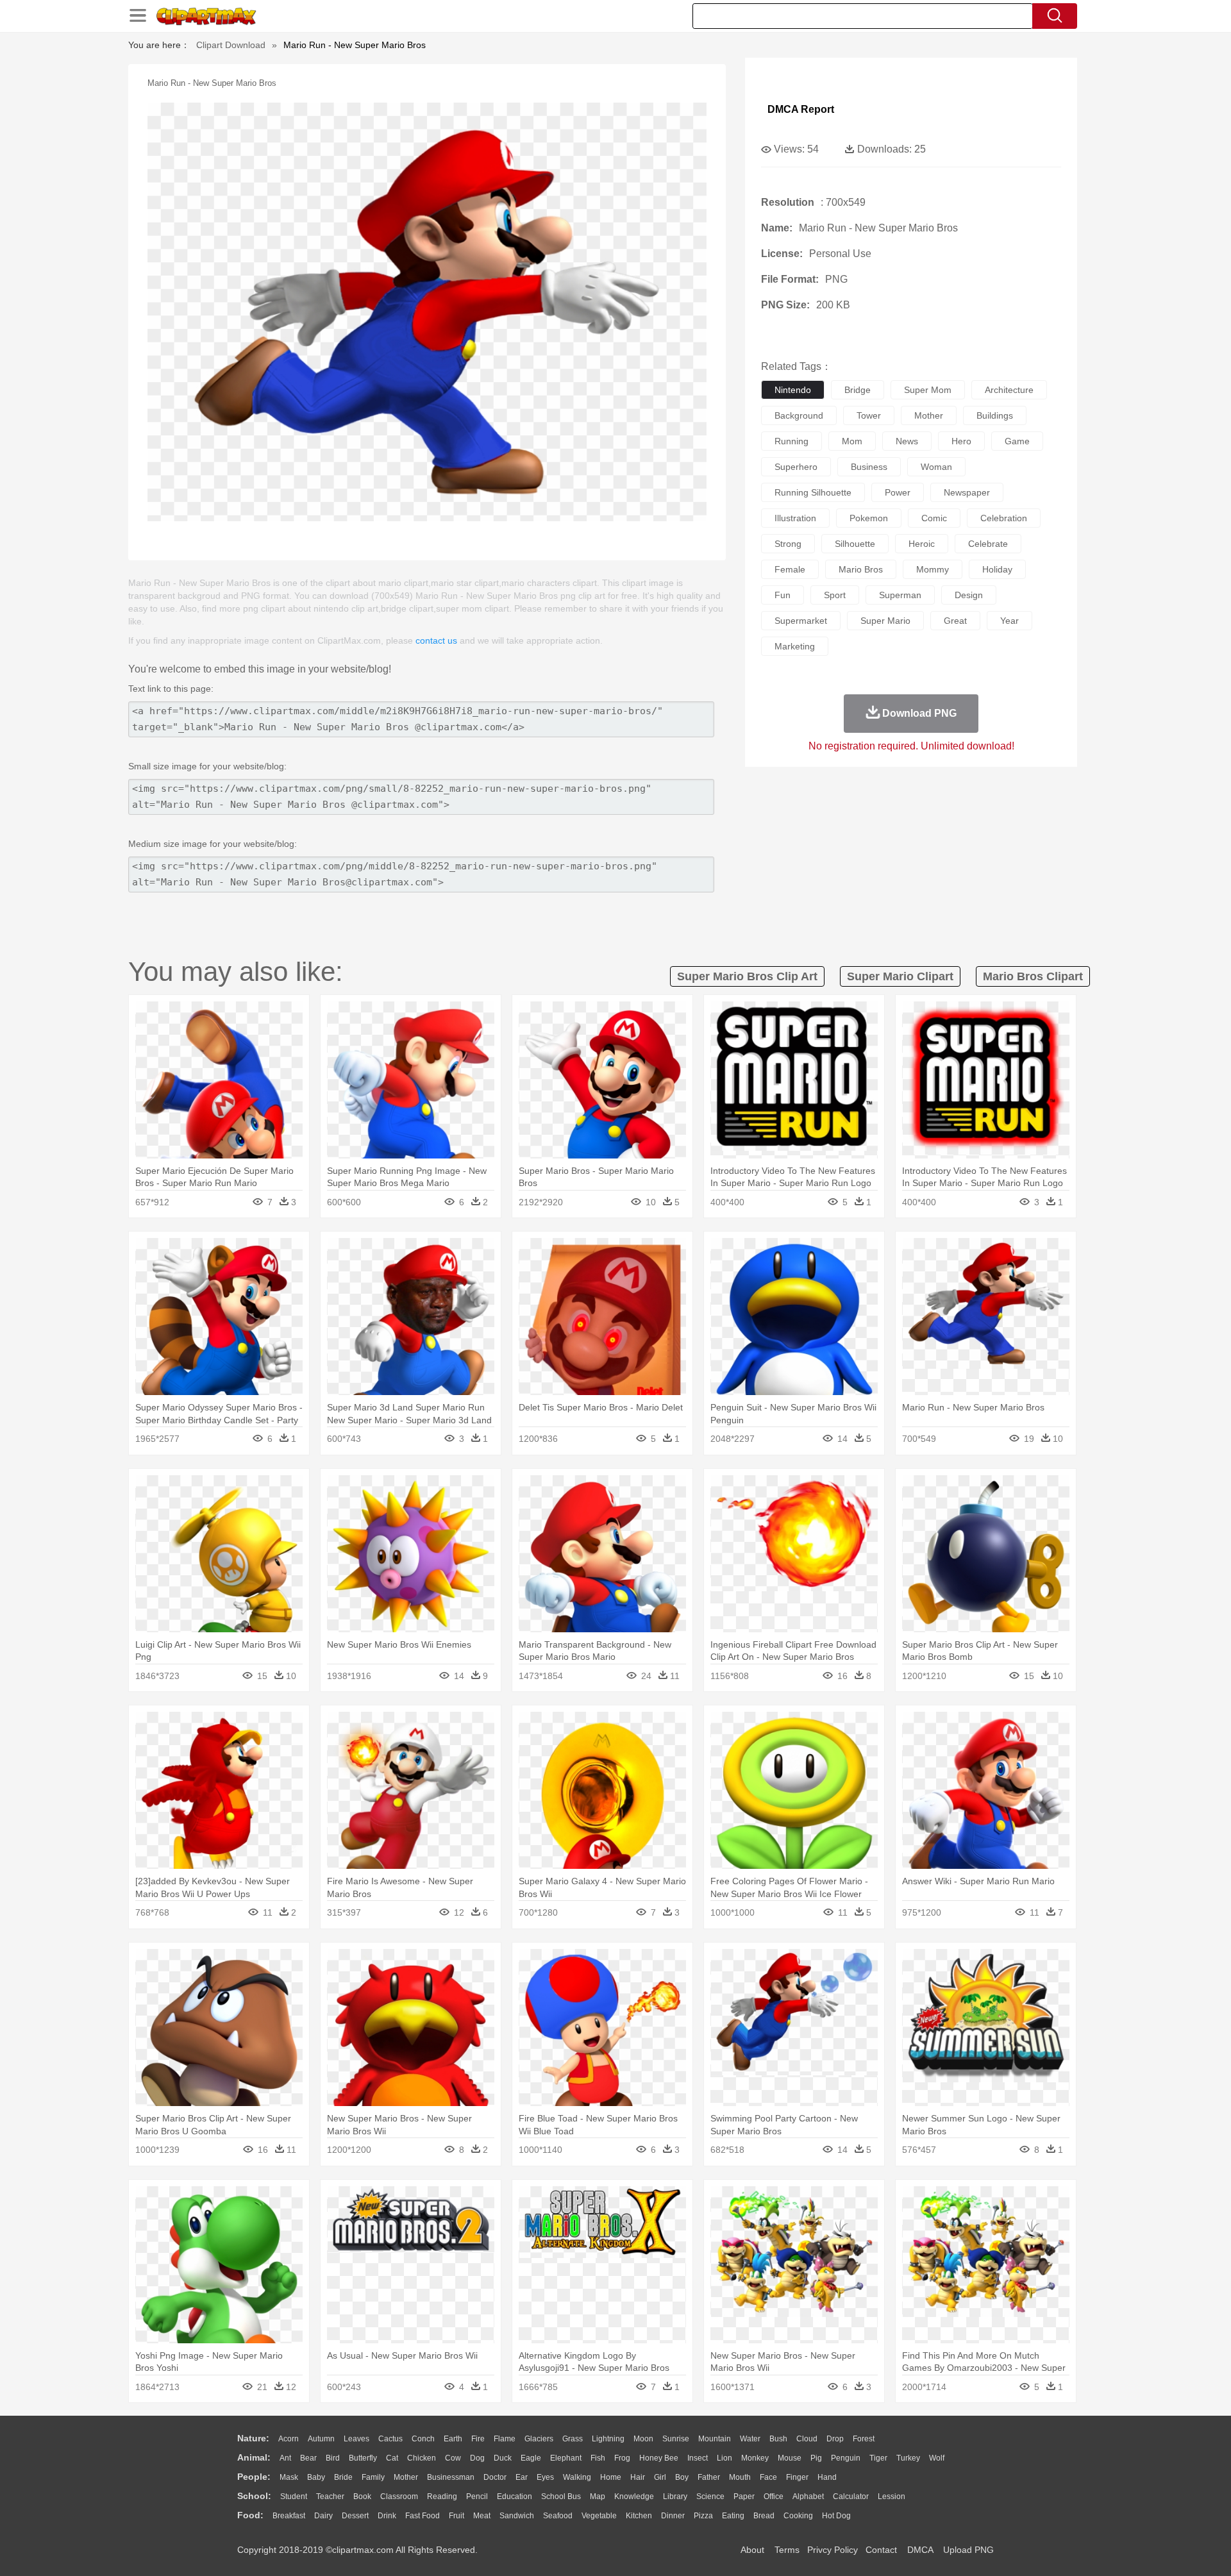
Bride (343, 2477)
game (1017, 441)
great (955, 621)
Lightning (608, 2439)
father (709, 2477)
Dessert (355, 2516)
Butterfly (363, 2458)
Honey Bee (659, 2458)
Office (774, 2497)
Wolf (937, 2458)
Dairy (323, 2516)
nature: (253, 2438)
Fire (478, 2439)
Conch (423, 2439)
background (799, 415)
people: (254, 2477)
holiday (997, 569)
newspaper (967, 492)
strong (788, 544)
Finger (797, 2477)
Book (362, 2497)
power (898, 492)
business (869, 467)
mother (929, 415)
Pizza (703, 2516)
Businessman (451, 2477)
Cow (453, 2458)
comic (934, 518)
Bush (778, 2439)
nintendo (793, 390)
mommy (933, 569)
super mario (885, 621)
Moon (643, 2439)
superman (900, 595)
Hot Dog (836, 2516)
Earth (453, 2439)
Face (768, 2477)
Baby (316, 2477)
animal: (254, 2457)
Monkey (755, 2458)
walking (577, 2477)
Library (675, 2497)
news (907, 441)
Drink (387, 2516)
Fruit (456, 2516)
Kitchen (639, 2516)
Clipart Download (231, 45)
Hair (638, 2477)
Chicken (422, 2458)
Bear (308, 2458)
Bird (333, 2458)
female (790, 569)
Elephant (566, 2458)
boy (682, 2477)
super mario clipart (900, 976)
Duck (503, 2458)
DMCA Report (801, 109)
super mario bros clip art (747, 976)
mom (852, 441)
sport (835, 595)
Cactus (390, 2439)
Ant (285, 2458)
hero (961, 441)
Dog (477, 2458)
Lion (724, 2458)
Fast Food (423, 2516)
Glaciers (539, 2439)
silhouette (855, 544)
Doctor (495, 2477)
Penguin (846, 2458)
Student (294, 2497)
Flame (505, 2439)
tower (869, 415)
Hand (827, 2477)
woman (936, 467)
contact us (436, 640)
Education (515, 2497)
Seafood (558, 2516)
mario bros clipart (1033, 976)
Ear (522, 2477)
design (969, 595)
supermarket (801, 621)
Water (750, 2439)
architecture (1009, 390)
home (611, 2477)
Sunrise (676, 2439)
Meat (482, 2516)
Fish (598, 2458)
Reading (442, 2497)
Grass (573, 2439)
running (791, 441)
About (752, 2550)
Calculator (851, 2497)
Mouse (790, 2458)
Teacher (330, 2497)
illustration (795, 518)
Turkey (908, 2458)
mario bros (861, 569)
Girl (660, 2477)
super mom (928, 390)
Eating (733, 2516)
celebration (1004, 518)
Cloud (807, 2439)
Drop (835, 2439)
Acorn (289, 2439)
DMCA (920, 2550)
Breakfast (289, 2516)
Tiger (878, 2458)
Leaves (356, 2439)
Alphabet (808, 2497)
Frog (622, 2458)
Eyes (545, 2477)
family (373, 2477)
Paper (744, 2497)
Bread (764, 2516)
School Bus (561, 2497)
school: (254, 2496)
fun (783, 595)
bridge (858, 390)
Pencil (477, 2497)
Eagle (531, 2458)
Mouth (740, 2477)
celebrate (988, 544)
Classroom (399, 2497)
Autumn (321, 2439)
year (1009, 621)
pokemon (869, 518)
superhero (796, 467)
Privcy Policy (833, 2550)
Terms (787, 2550)
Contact (881, 2550)
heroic (922, 544)
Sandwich (517, 2516)
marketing (795, 646)
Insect (698, 2458)
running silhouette (813, 492)
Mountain (715, 2439)
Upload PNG (968, 2550)
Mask (289, 2477)
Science (710, 2497)
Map (598, 2497)
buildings (995, 415)
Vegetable (599, 2516)
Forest (864, 2439)
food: (250, 2515)
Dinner (673, 2516)
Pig (816, 2458)
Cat (392, 2458)
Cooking (798, 2516)
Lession (892, 2497)
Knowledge (634, 2497)
